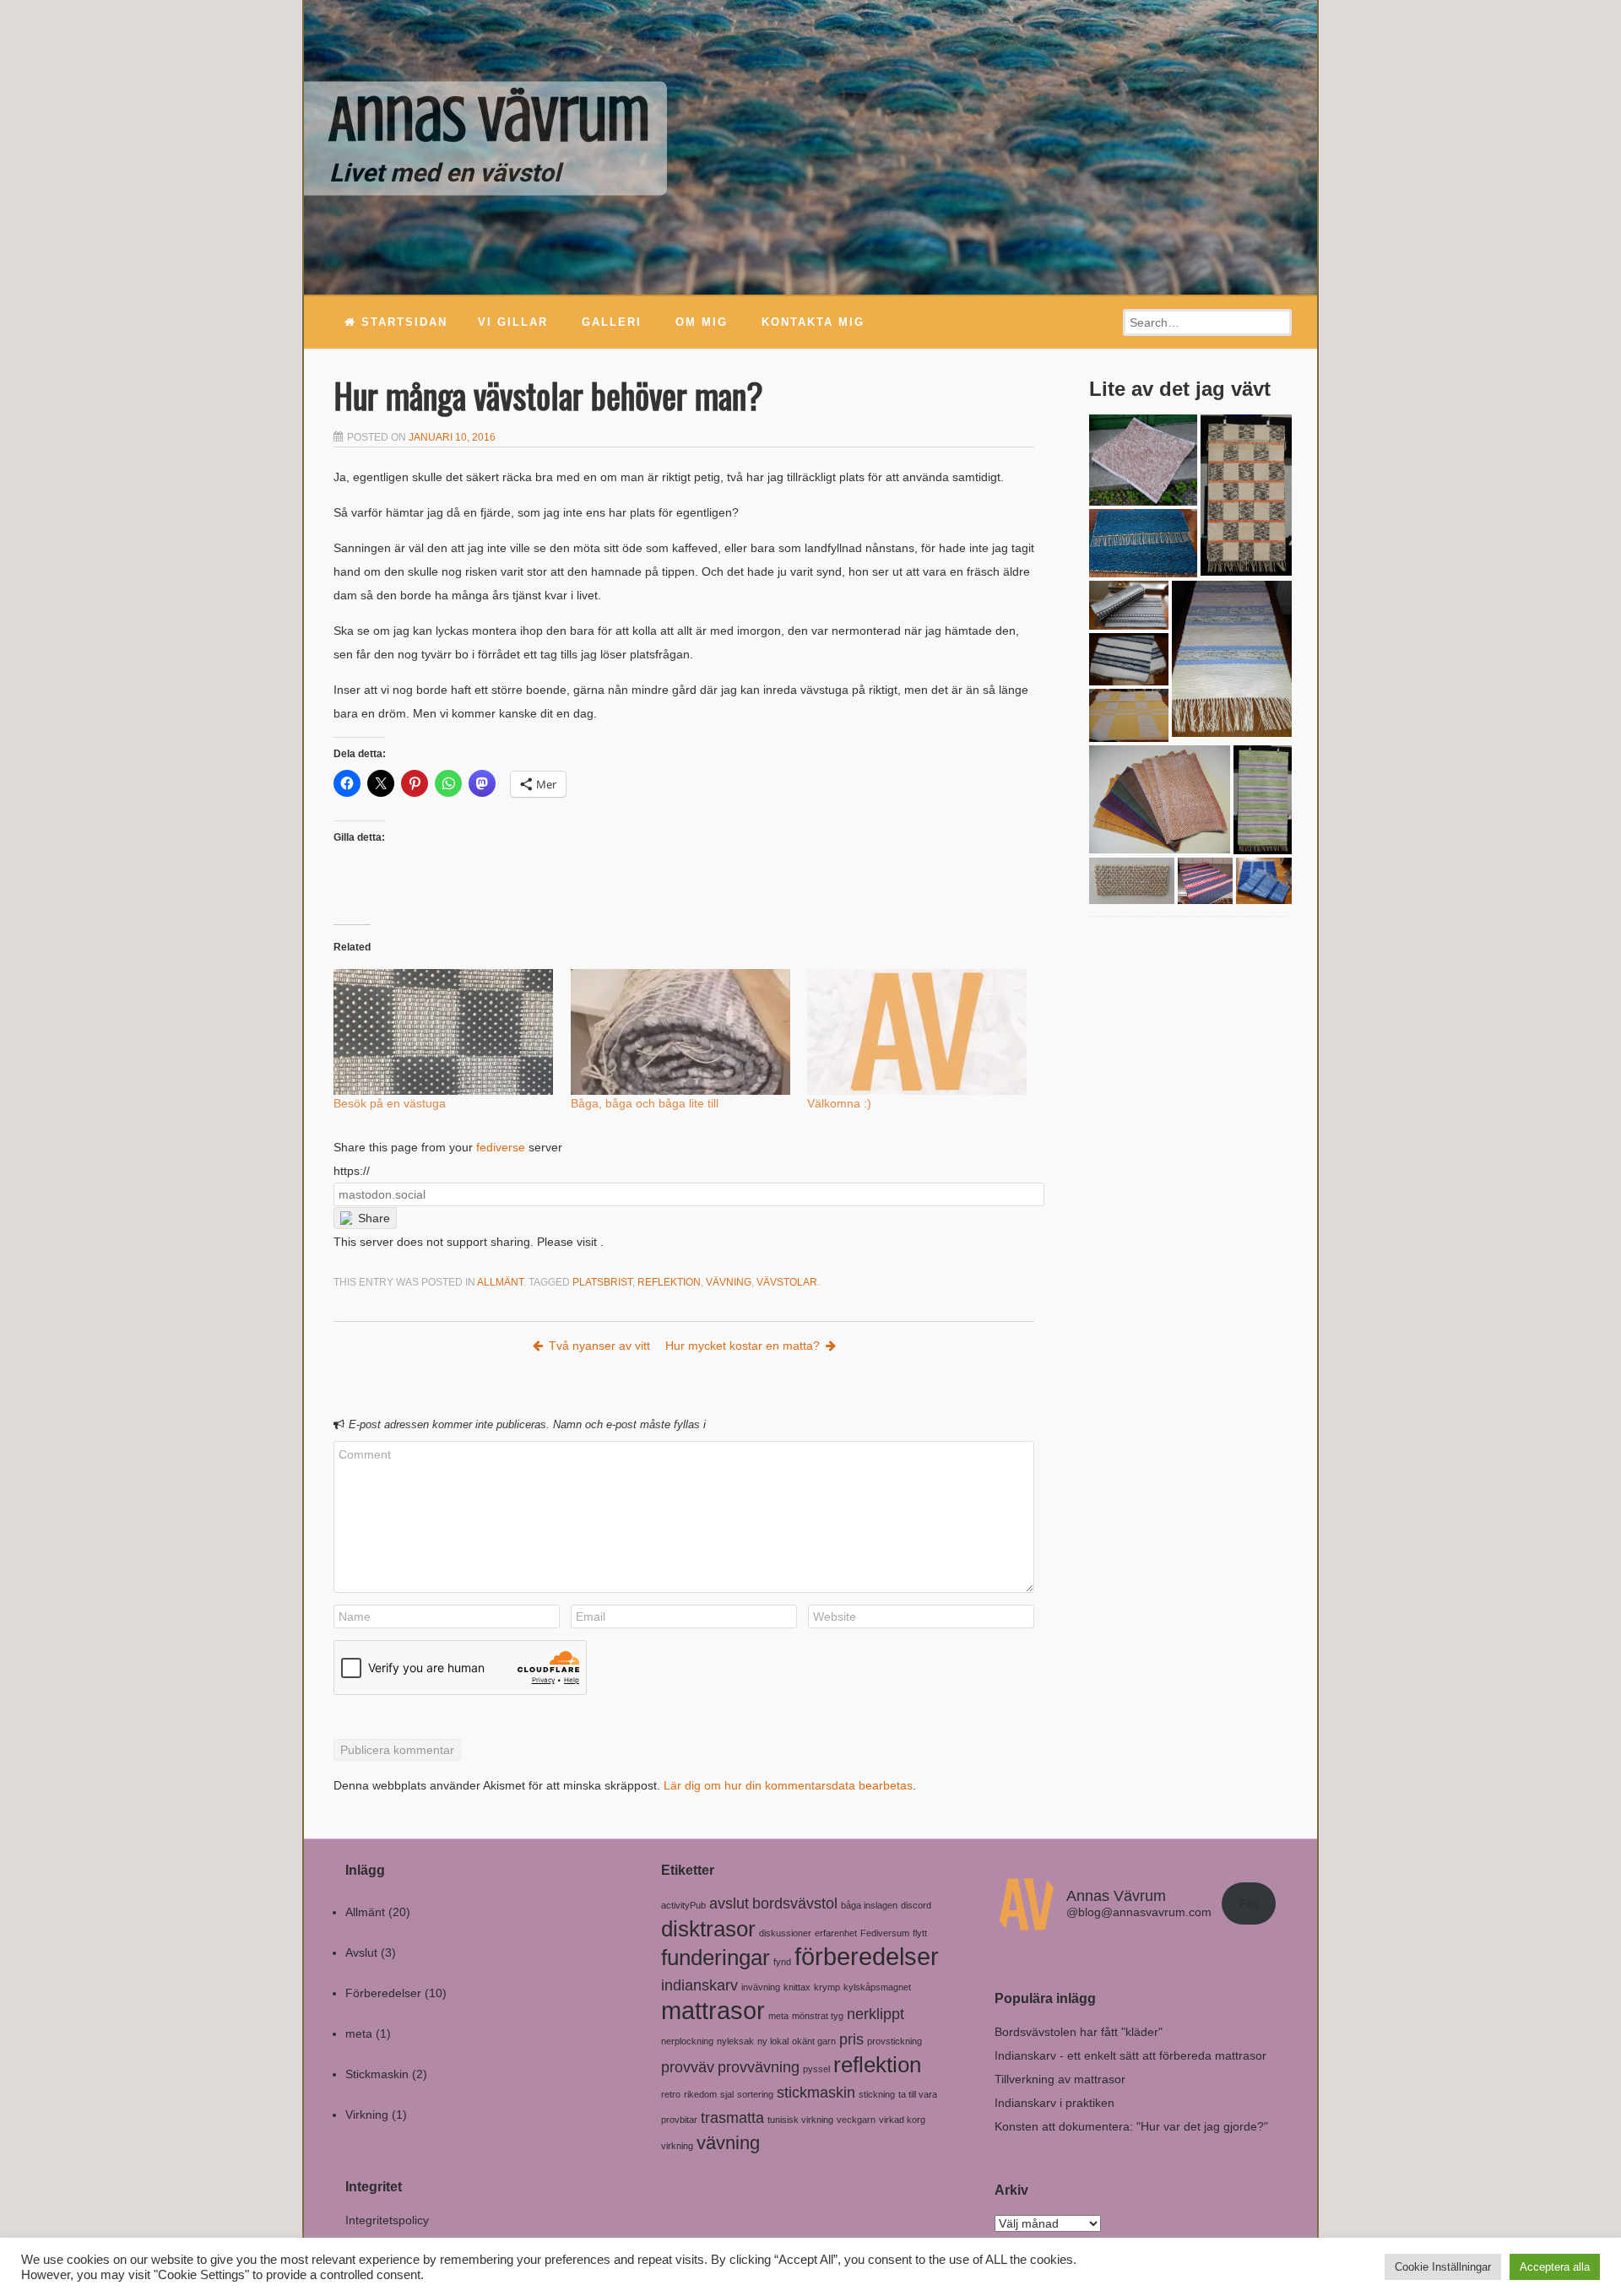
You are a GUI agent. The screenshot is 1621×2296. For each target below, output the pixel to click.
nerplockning (687, 2041)
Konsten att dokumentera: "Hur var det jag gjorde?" (1131, 2126)
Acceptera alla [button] (1555, 2267)
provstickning (895, 2041)
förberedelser (867, 1956)
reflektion (669, 1282)
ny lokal (773, 2041)
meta (359, 2033)
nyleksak (735, 2041)
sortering (755, 2094)
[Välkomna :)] (917, 1032)
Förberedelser (383, 1993)
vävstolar (787, 1282)
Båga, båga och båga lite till (645, 1103)
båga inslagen (869, 1905)
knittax (797, 1987)
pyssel (816, 2069)
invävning (761, 1987)
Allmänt (500, 1282)
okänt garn (814, 2041)
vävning (729, 1282)
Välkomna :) (839, 1103)
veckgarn (856, 2120)
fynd (782, 1962)
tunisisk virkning (800, 2120)
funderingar (716, 1958)
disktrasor (708, 1929)
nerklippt (876, 2014)
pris (851, 2039)
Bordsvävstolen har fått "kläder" (1079, 2032)
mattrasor (713, 2010)
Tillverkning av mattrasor (1060, 2079)
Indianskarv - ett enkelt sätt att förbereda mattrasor (1130, 2055)
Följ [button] (1249, 1903)
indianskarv (699, 1985)
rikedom (700, 2094)
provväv (688, 2067)
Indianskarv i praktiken (1054, 2103)
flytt (920, 1933)
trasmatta (732, 2118)
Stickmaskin (377, 2074)
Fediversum (885, 1933)
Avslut (361, 1952)
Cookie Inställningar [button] (1443, 2267)
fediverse (501, 1147)
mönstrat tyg (818, 2016)
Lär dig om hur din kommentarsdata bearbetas (788, 1785)
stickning (877, 2094)
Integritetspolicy (387, 2220)
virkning (677, 2146)
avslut (729, 1903)
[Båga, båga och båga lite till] (681, 1032)
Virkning (367, 2115)
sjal (727, 2094)
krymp (827, 1987)
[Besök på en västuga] (444, 1032)
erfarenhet (836, 1933)
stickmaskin (816, 2093)
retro (671, 2094)
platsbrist (602, 1282)
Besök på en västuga (390, 1103)
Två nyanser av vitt (599, 1346)
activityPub (683, 1905)
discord (916, 1905)
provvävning (759, 2067)
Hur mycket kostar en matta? (743, 1346)
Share (374, 1218)
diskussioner (785, 1933)
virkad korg (902, 2120)
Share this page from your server (448, 1147)
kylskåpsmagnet (877, 1987)
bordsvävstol (795, 1903)
